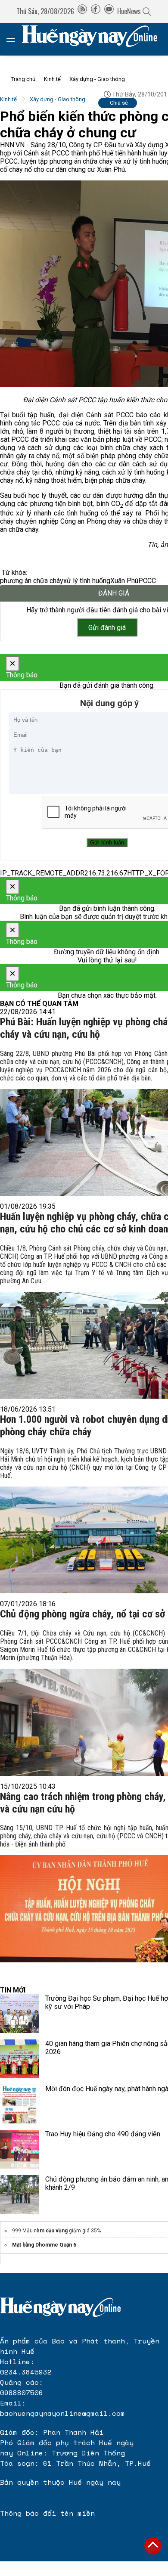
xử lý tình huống (87, 581)
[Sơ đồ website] (82, 11)
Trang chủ (23, 79)
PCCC (147, 581)
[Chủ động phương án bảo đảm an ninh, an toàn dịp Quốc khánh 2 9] (19, 2194)
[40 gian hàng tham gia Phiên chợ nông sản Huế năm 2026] (19, 2059)
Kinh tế (52, 79)
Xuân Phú (124, 581)
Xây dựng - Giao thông (97, 79)
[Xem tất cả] (15, 39)
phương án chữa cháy (32, 581)
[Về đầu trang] (153, 2546)
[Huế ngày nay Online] (95, 39)
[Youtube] (109, 11)
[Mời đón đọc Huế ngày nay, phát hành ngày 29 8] (19, 2104)
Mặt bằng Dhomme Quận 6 (44, 2245)
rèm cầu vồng (51, 2231)
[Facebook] (96, 11)
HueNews (129, 11)
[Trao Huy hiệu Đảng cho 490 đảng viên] (19, 2149)
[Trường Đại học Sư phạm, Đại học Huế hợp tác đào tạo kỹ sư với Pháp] (19, 2014)
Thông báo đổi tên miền (47, 2513)
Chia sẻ (119, 103)
